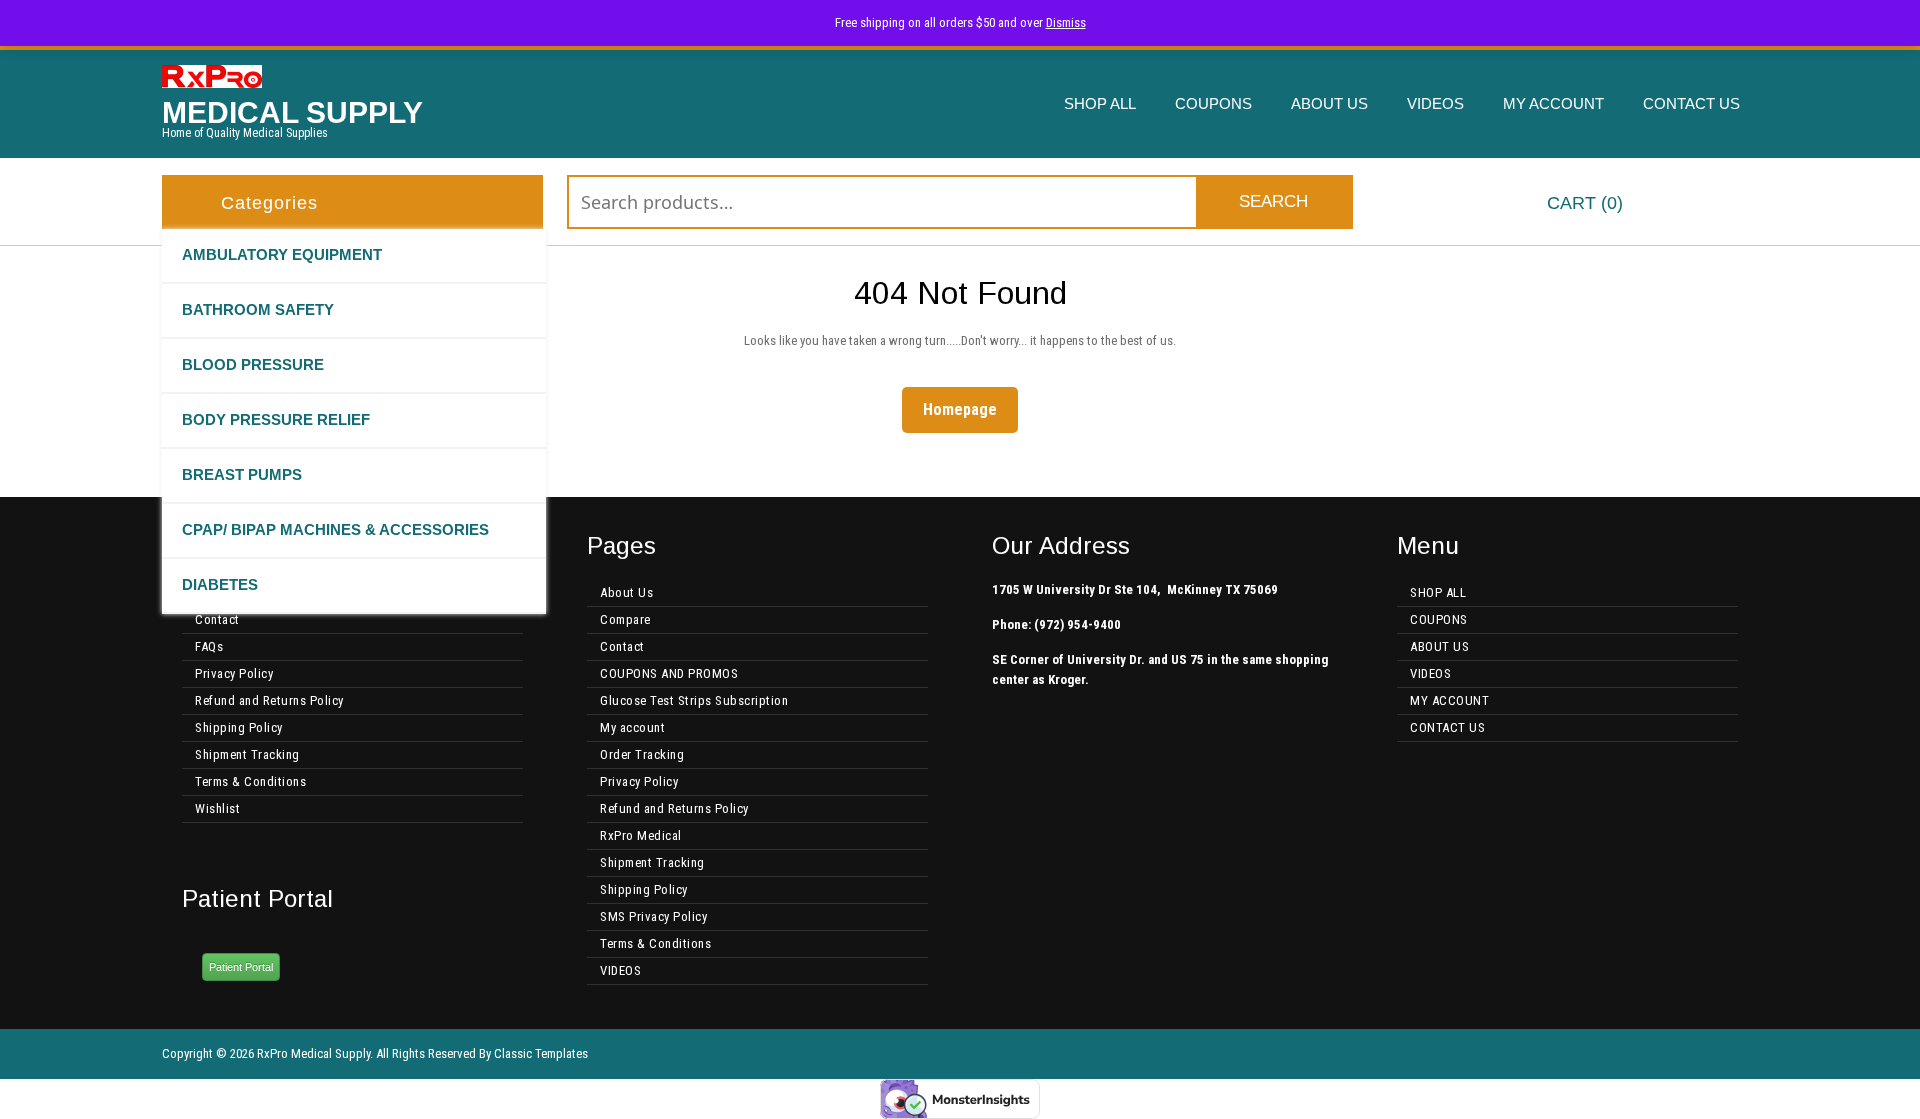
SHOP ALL (1100, 103)
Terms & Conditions (250, 781)
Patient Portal (241, 967)
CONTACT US (1691, 103)
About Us (626, 592)
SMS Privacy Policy (653, 916)
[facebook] (1718, 1054)
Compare (625, 619)
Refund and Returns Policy (269, 700)
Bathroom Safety (258, 309)
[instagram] (1750, 1054)
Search (1273, 201)
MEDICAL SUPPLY (292, 112)
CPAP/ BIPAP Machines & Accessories (335, 529)
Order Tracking (642, 754)
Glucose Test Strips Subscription (694, 700)
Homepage (968, 409)
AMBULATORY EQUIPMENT (282, 254)
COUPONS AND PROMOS (669, 673)
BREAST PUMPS (242, 474)
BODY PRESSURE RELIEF (276, 419)
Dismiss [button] (1066, 22)
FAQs (209, 646)
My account (632, 727)
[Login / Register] (1742, 204)
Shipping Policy (239, 727)
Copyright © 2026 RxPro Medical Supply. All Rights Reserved (319, 1053)
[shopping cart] (1512, 204)
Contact (217, 619)
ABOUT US (1329, 103)
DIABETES (220, 584)
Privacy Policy (234, 673)
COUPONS (1213, 103)
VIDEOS (1435, 103)
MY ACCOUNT (1553, 103)
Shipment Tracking (247, 754)
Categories (269, 203)
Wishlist (217, 808)
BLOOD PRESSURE (253, 364)
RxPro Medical (641, 835)
